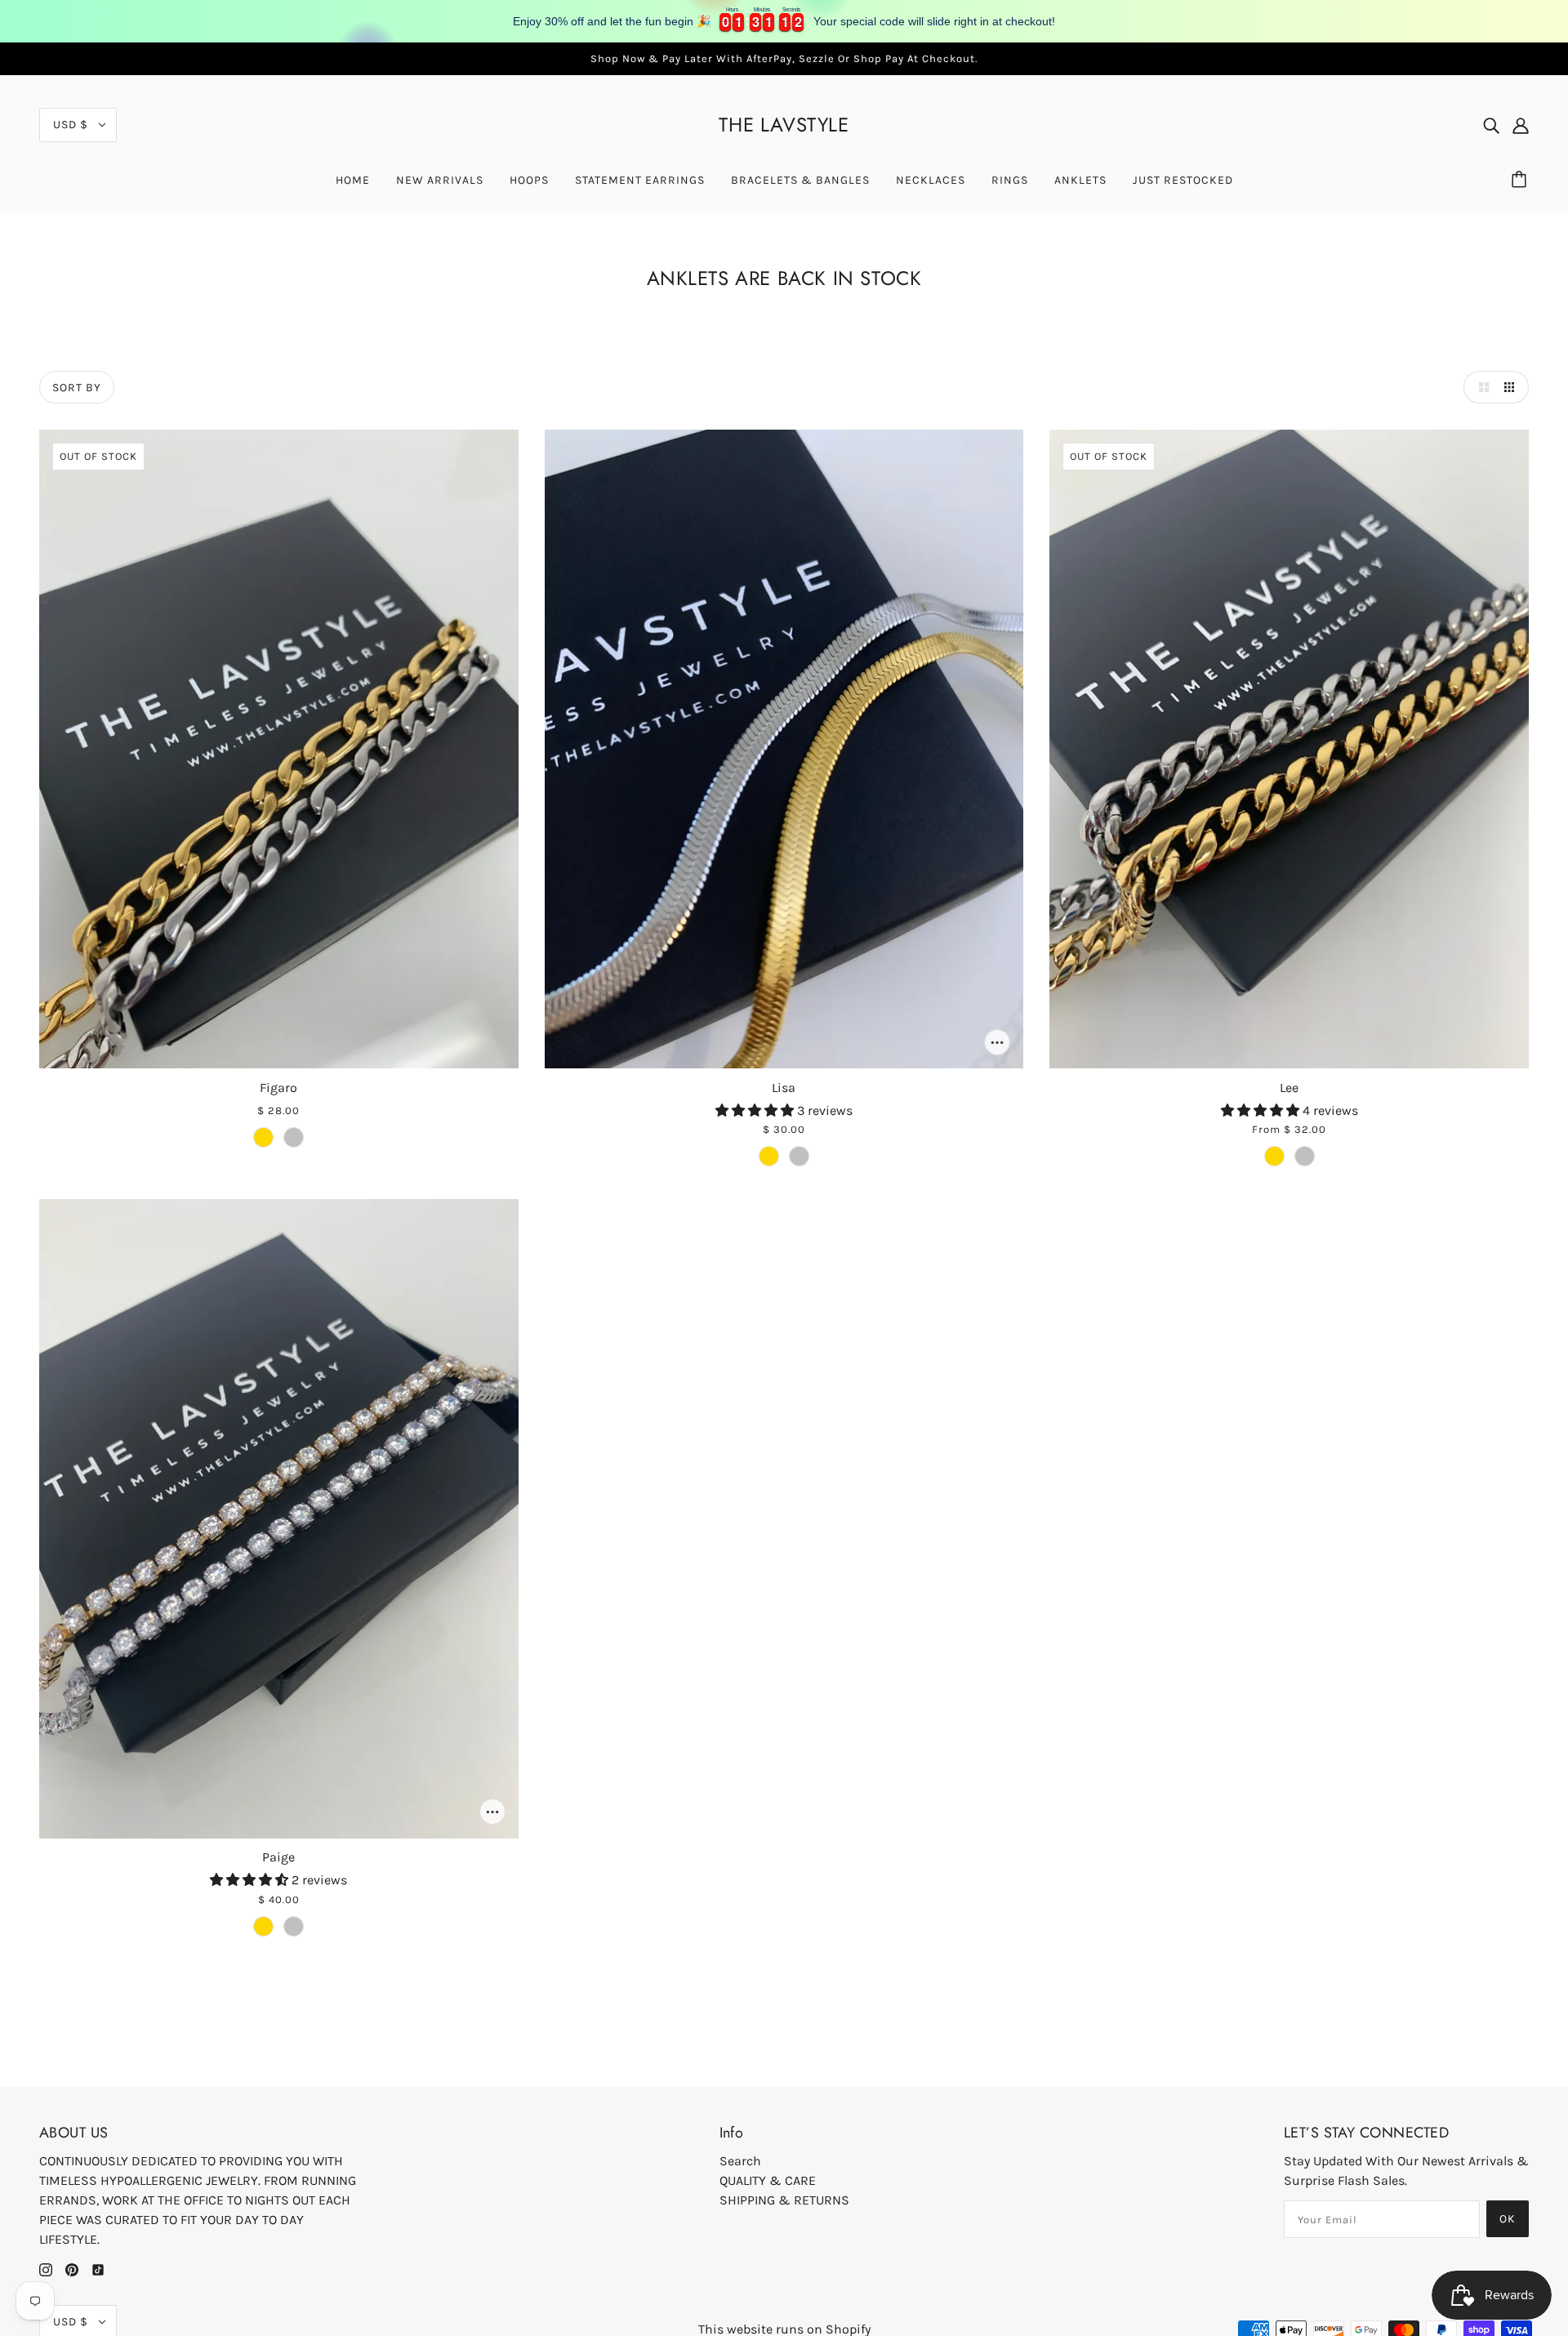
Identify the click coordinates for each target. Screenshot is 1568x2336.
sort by (77, 388)
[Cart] (1521, 181)
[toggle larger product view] (1480, 387)
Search (740, 2161)
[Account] (1521, 125)
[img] (1491, 125)
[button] (756, 1110)
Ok (1508, 2219)
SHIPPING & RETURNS (784, 2200)
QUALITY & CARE (768, 2180)
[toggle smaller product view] (1512, 387)
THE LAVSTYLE (784, 125)
